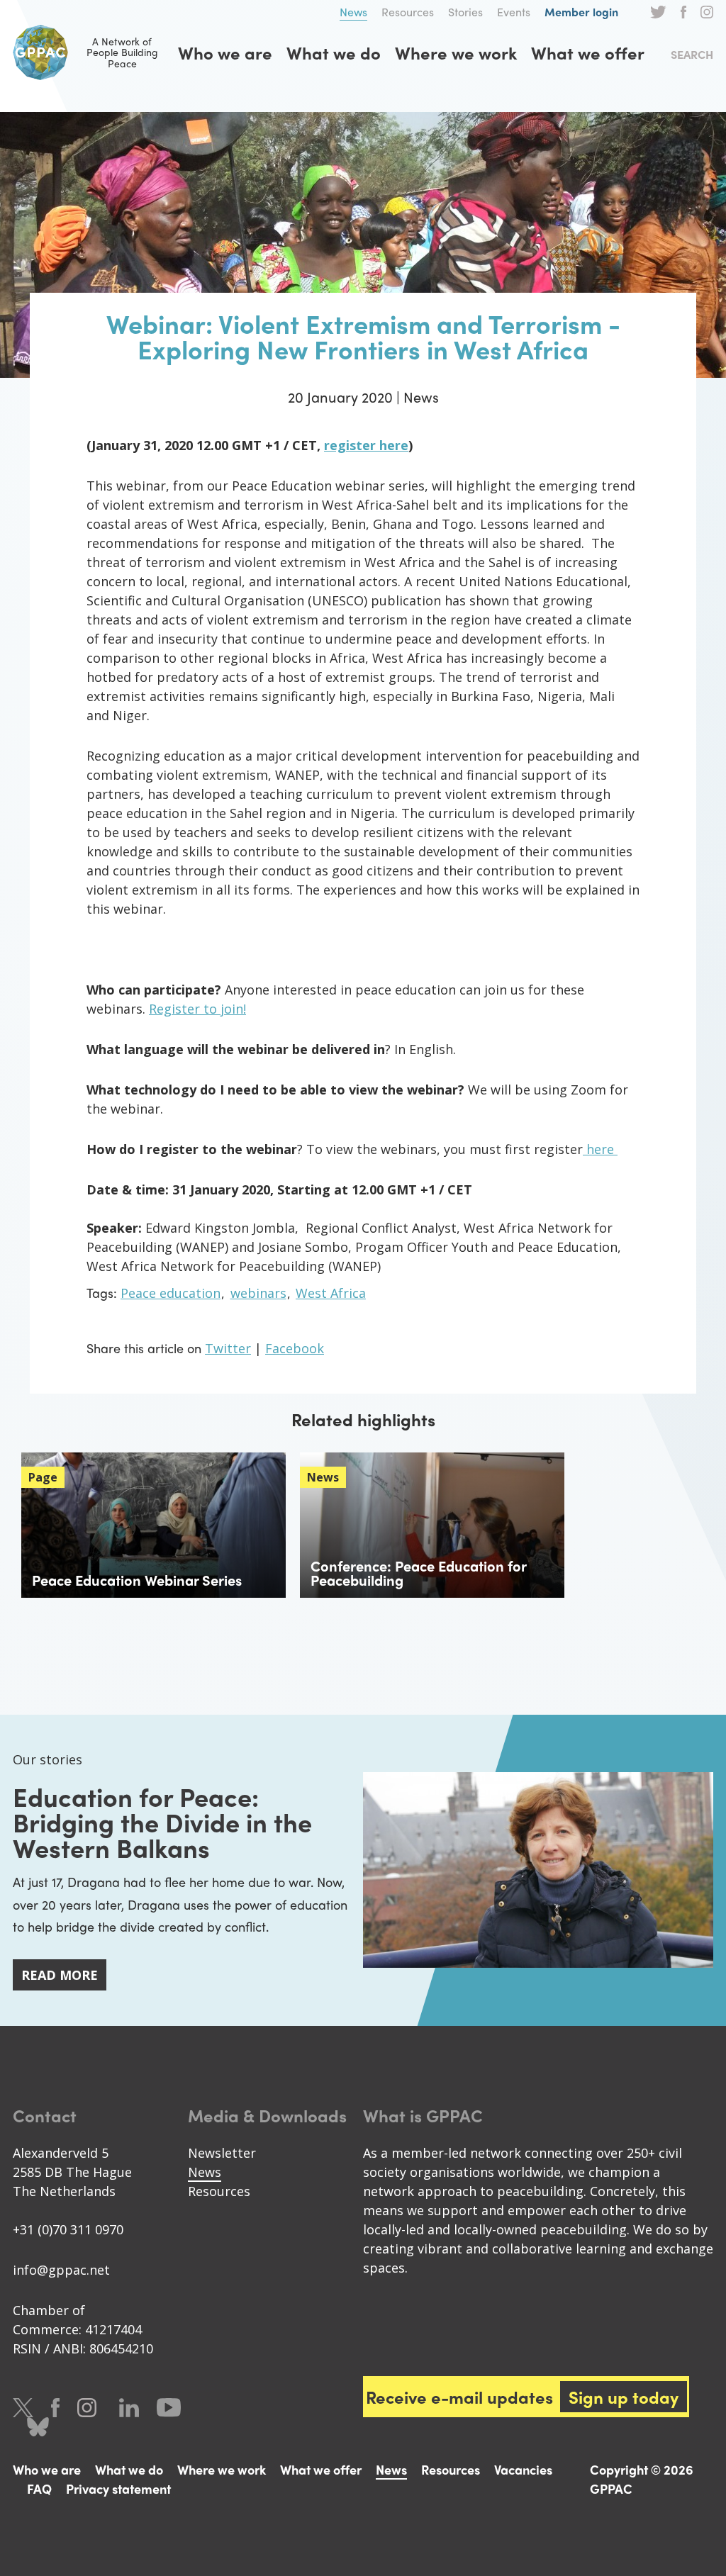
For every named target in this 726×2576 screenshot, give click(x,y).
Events (514, 12)
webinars (258, 1293)
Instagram (707, 12)
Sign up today (624, 2397)
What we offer (588, 52)
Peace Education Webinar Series (137, 1580)
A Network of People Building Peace (122, 52)
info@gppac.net (61, 2270)
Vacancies (523, 2469)
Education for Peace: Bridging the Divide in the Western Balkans (162, 1822)
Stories (465, 12)
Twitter (658, 12)
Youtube (169, 2408)
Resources (408, 12)
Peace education (171, 1293)
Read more (60, 1975)
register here (366, 445)
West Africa (331, 1293)
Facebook (683, 12)
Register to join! (197, 1009)
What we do (334, 52)
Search (692, 54)
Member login (581, 12)
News (353, 12)
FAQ (39, 2488)
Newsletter (222, 2153)
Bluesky (38, 2427)
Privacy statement (118, 2488)
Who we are (225, 52)
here (602, 1149)
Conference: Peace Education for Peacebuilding (418, 1573)
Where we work (456, 52)
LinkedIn (129, 2408)
